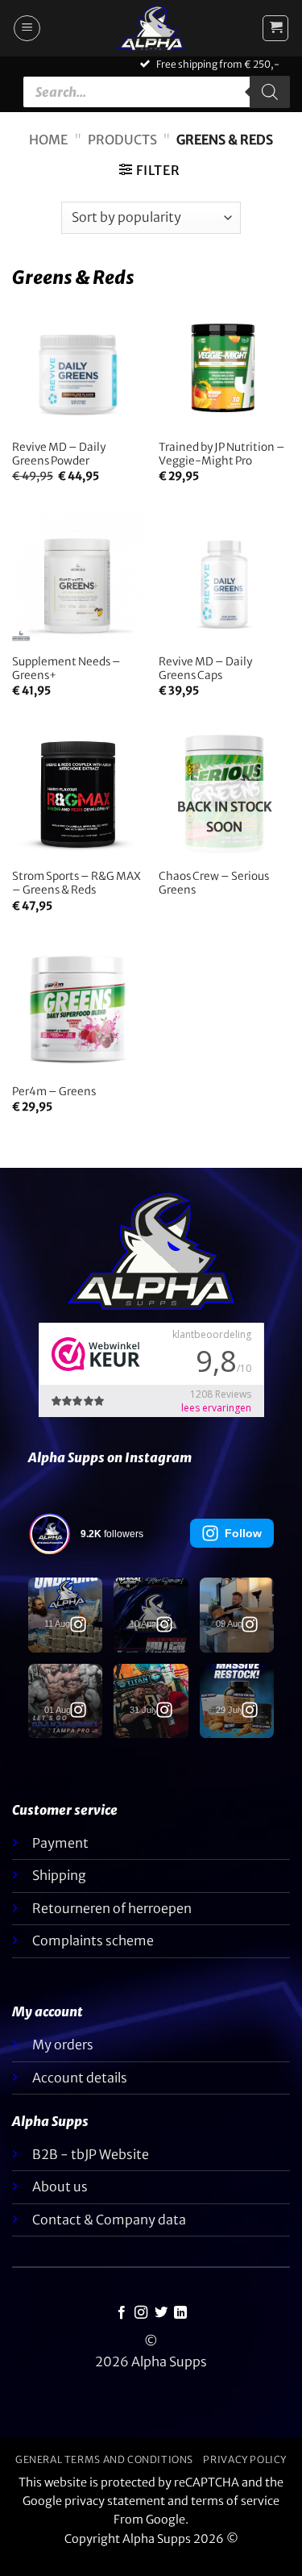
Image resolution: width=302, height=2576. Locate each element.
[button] (27, 28)
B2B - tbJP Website (91, 2154)
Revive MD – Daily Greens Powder (59, 454)
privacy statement (115, 2501)
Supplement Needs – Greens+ (66, 669)
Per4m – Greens (54, 1092)
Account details (80, 2078)
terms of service (235, 2501)
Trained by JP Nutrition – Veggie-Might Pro (222, 454)
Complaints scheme (93, 1940)
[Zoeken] (270, 92)
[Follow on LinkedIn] (180, 2313)
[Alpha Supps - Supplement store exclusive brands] (151, 28)
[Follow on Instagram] (141, 2313)
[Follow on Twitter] (161, 2313)
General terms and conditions (104, 2459)
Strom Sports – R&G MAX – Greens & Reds (77, 884)
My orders (63, 2045)
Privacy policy (245, 2459)
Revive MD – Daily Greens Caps (205, 669)
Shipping (59, 1875)
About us (60, 2186)
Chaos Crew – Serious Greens (214, 884)
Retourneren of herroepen (112, 1908)
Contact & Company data (109, 2220)
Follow (243, 1533)
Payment (60, 1843)
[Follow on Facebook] (122, 2313)
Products (122, 140)
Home (48, 140)
